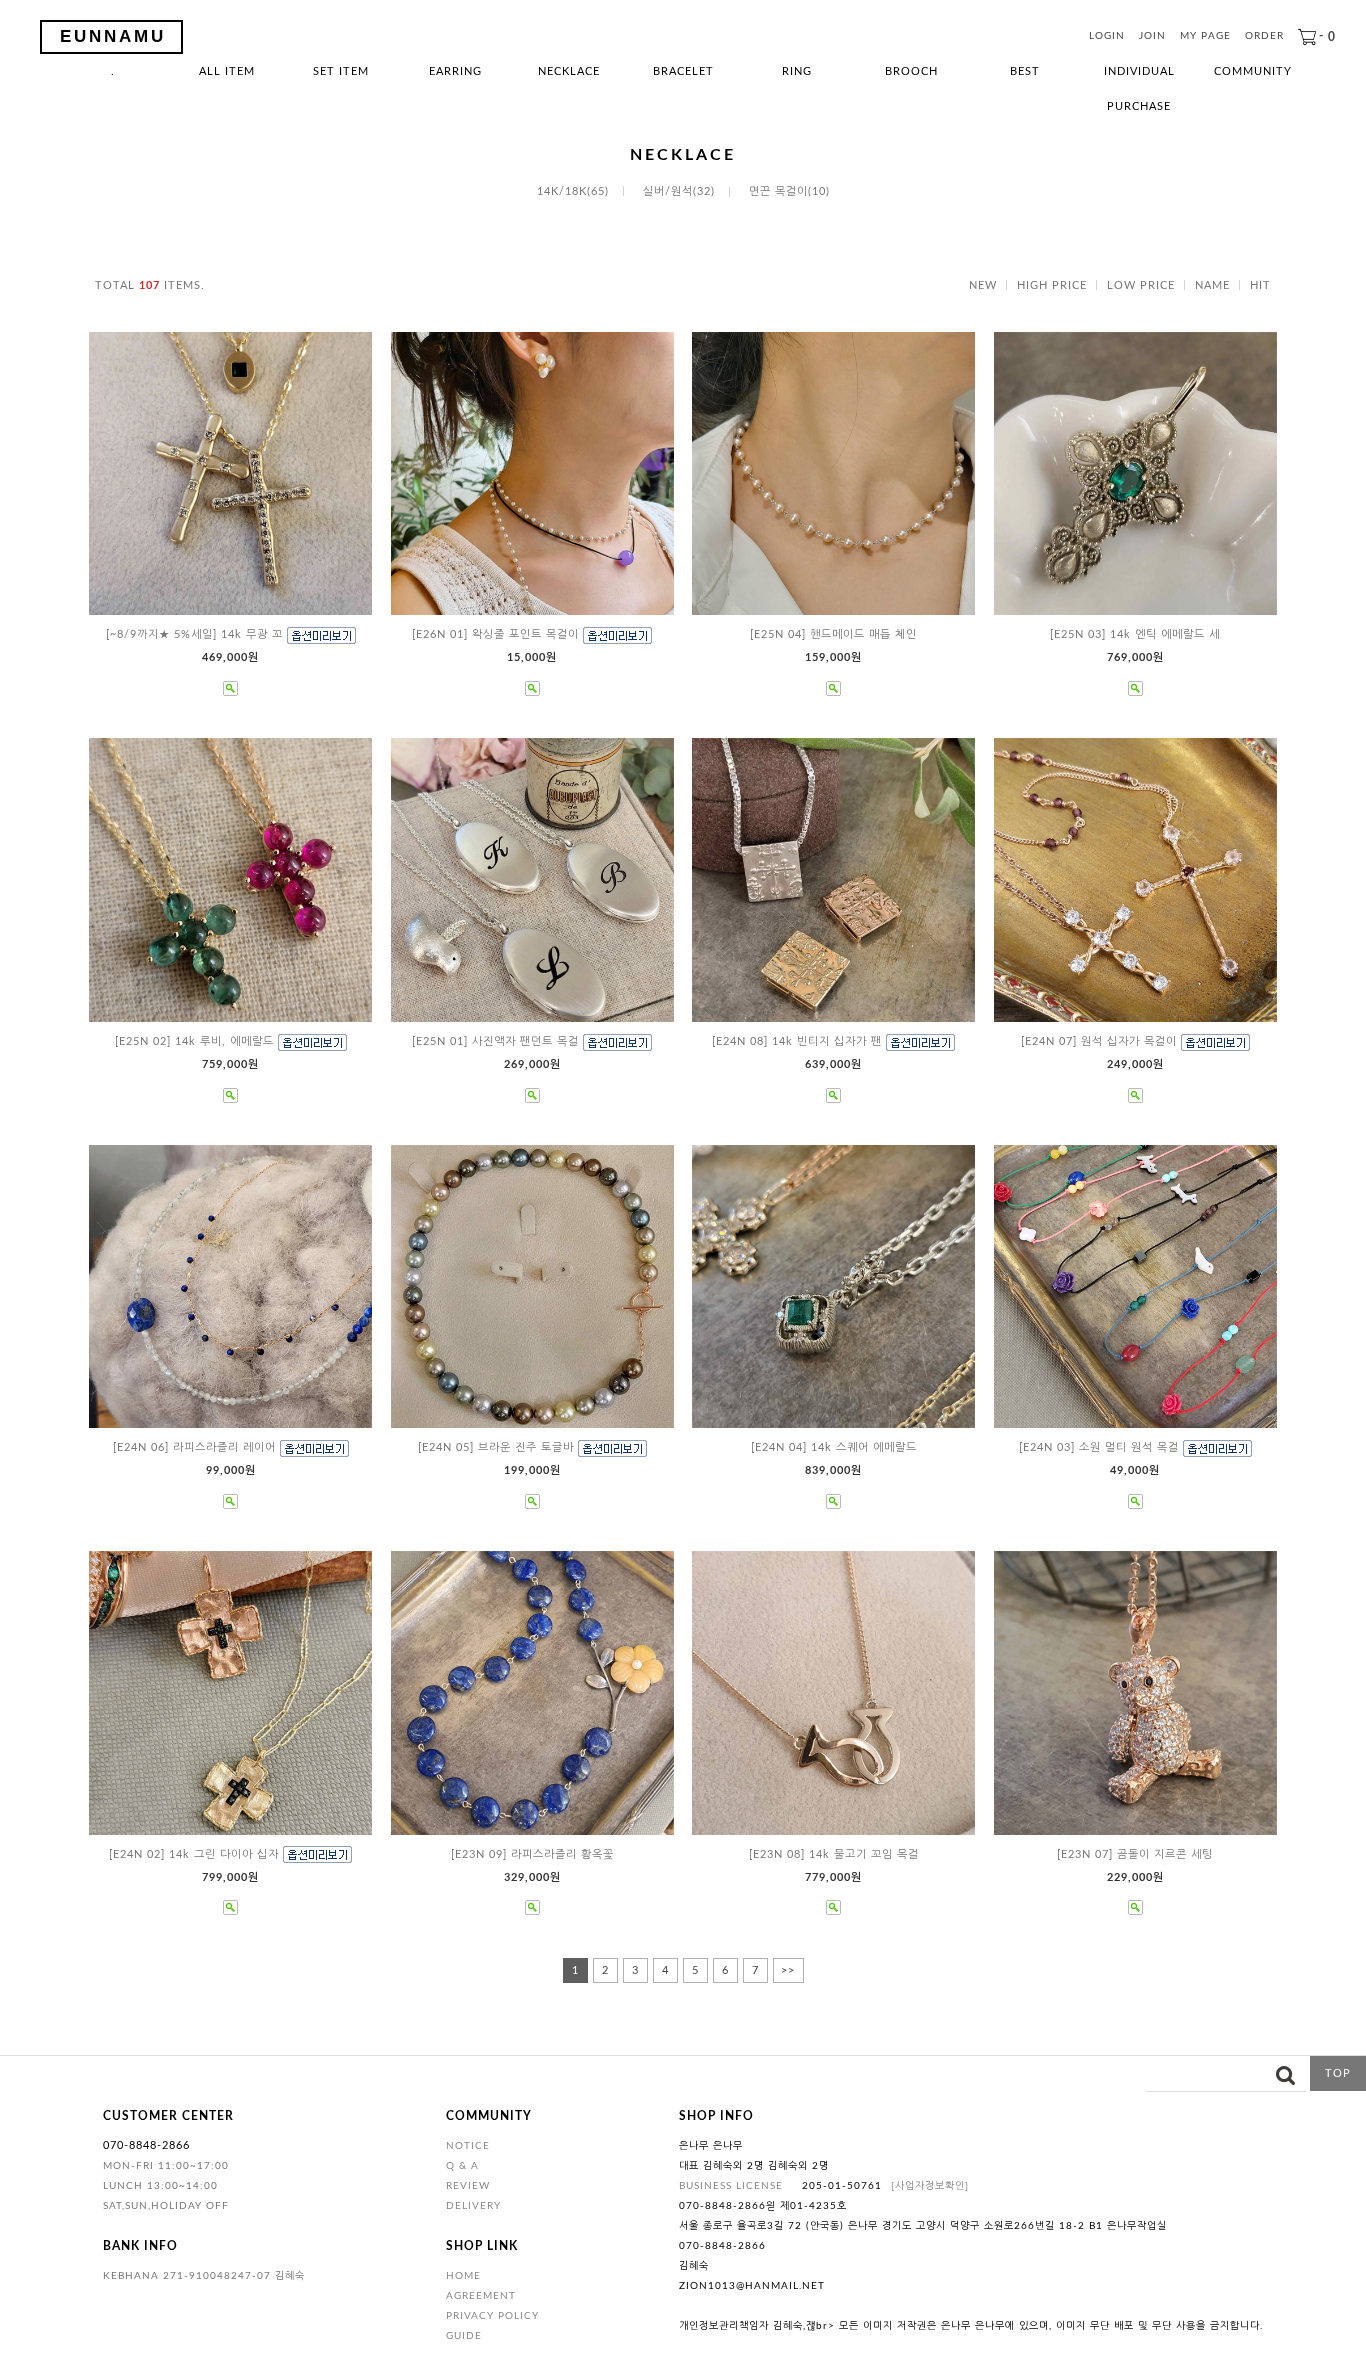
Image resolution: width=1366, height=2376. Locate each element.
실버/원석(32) (679, 191)
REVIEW (468, 2186)
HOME (463, 2276)
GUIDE (464, 2336)
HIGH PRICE (1052, 285)
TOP (1338, 2073)
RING (797, 71)
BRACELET (683, 71)
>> (788, 1970)
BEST (1025, 71)
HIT (1260, 285)
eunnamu (113, 36)
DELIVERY (473, 2206)
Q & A (462, 2166)
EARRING (455, 71)
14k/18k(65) (573, 191)
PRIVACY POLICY (492, 2316)
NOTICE (468, 2146)
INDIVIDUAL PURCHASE (1139, 77)
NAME (1212, 285)
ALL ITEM (227, 71)
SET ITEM (341, 71)
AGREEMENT (481, 2296)
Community (1253, 71)
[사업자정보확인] (930, 2186)
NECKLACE (569, 71)
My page (1205, 37)
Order (1264, 37)
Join (1152, 37)
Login (1107, 37)
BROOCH (911, 71)
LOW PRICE (1141, 285)
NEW (983, 285)
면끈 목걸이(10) (789, 191)
